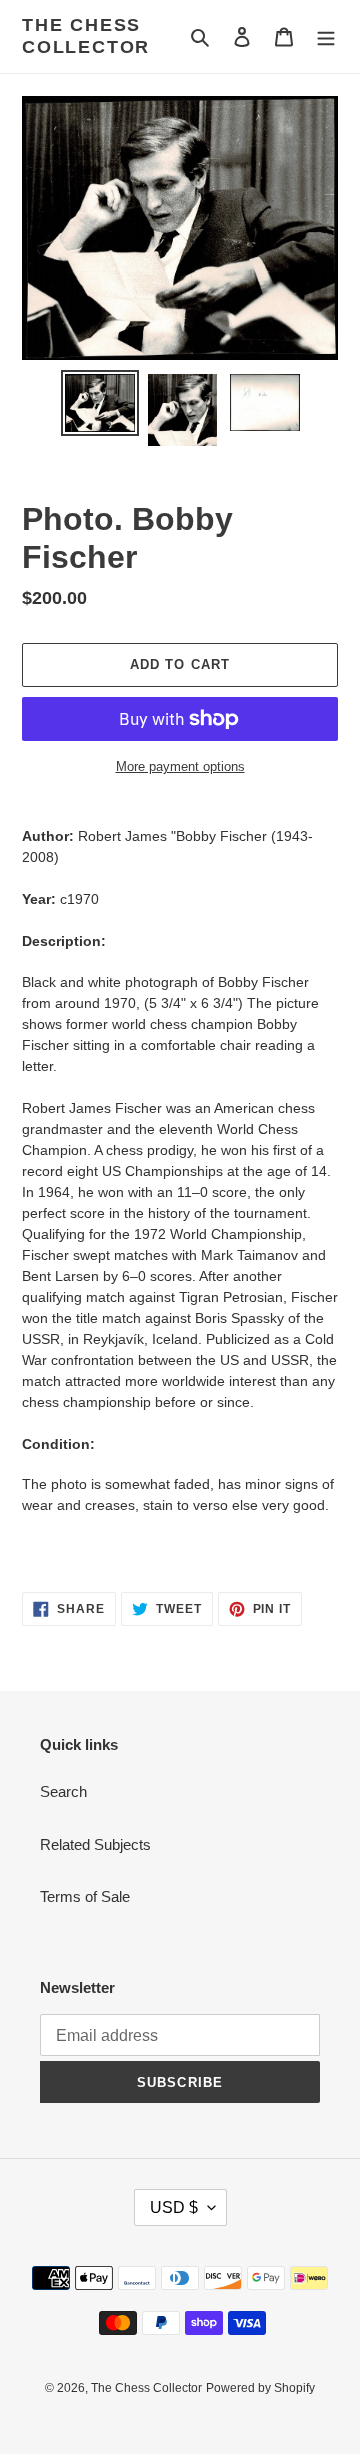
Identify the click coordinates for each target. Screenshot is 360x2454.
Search (63, 1791)
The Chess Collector (86, 36)
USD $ (174, 2207)
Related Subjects (95, 1844)
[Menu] (326, 36)
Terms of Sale (85, 1896)
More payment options (180, 766)
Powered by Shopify (260, 2388)
